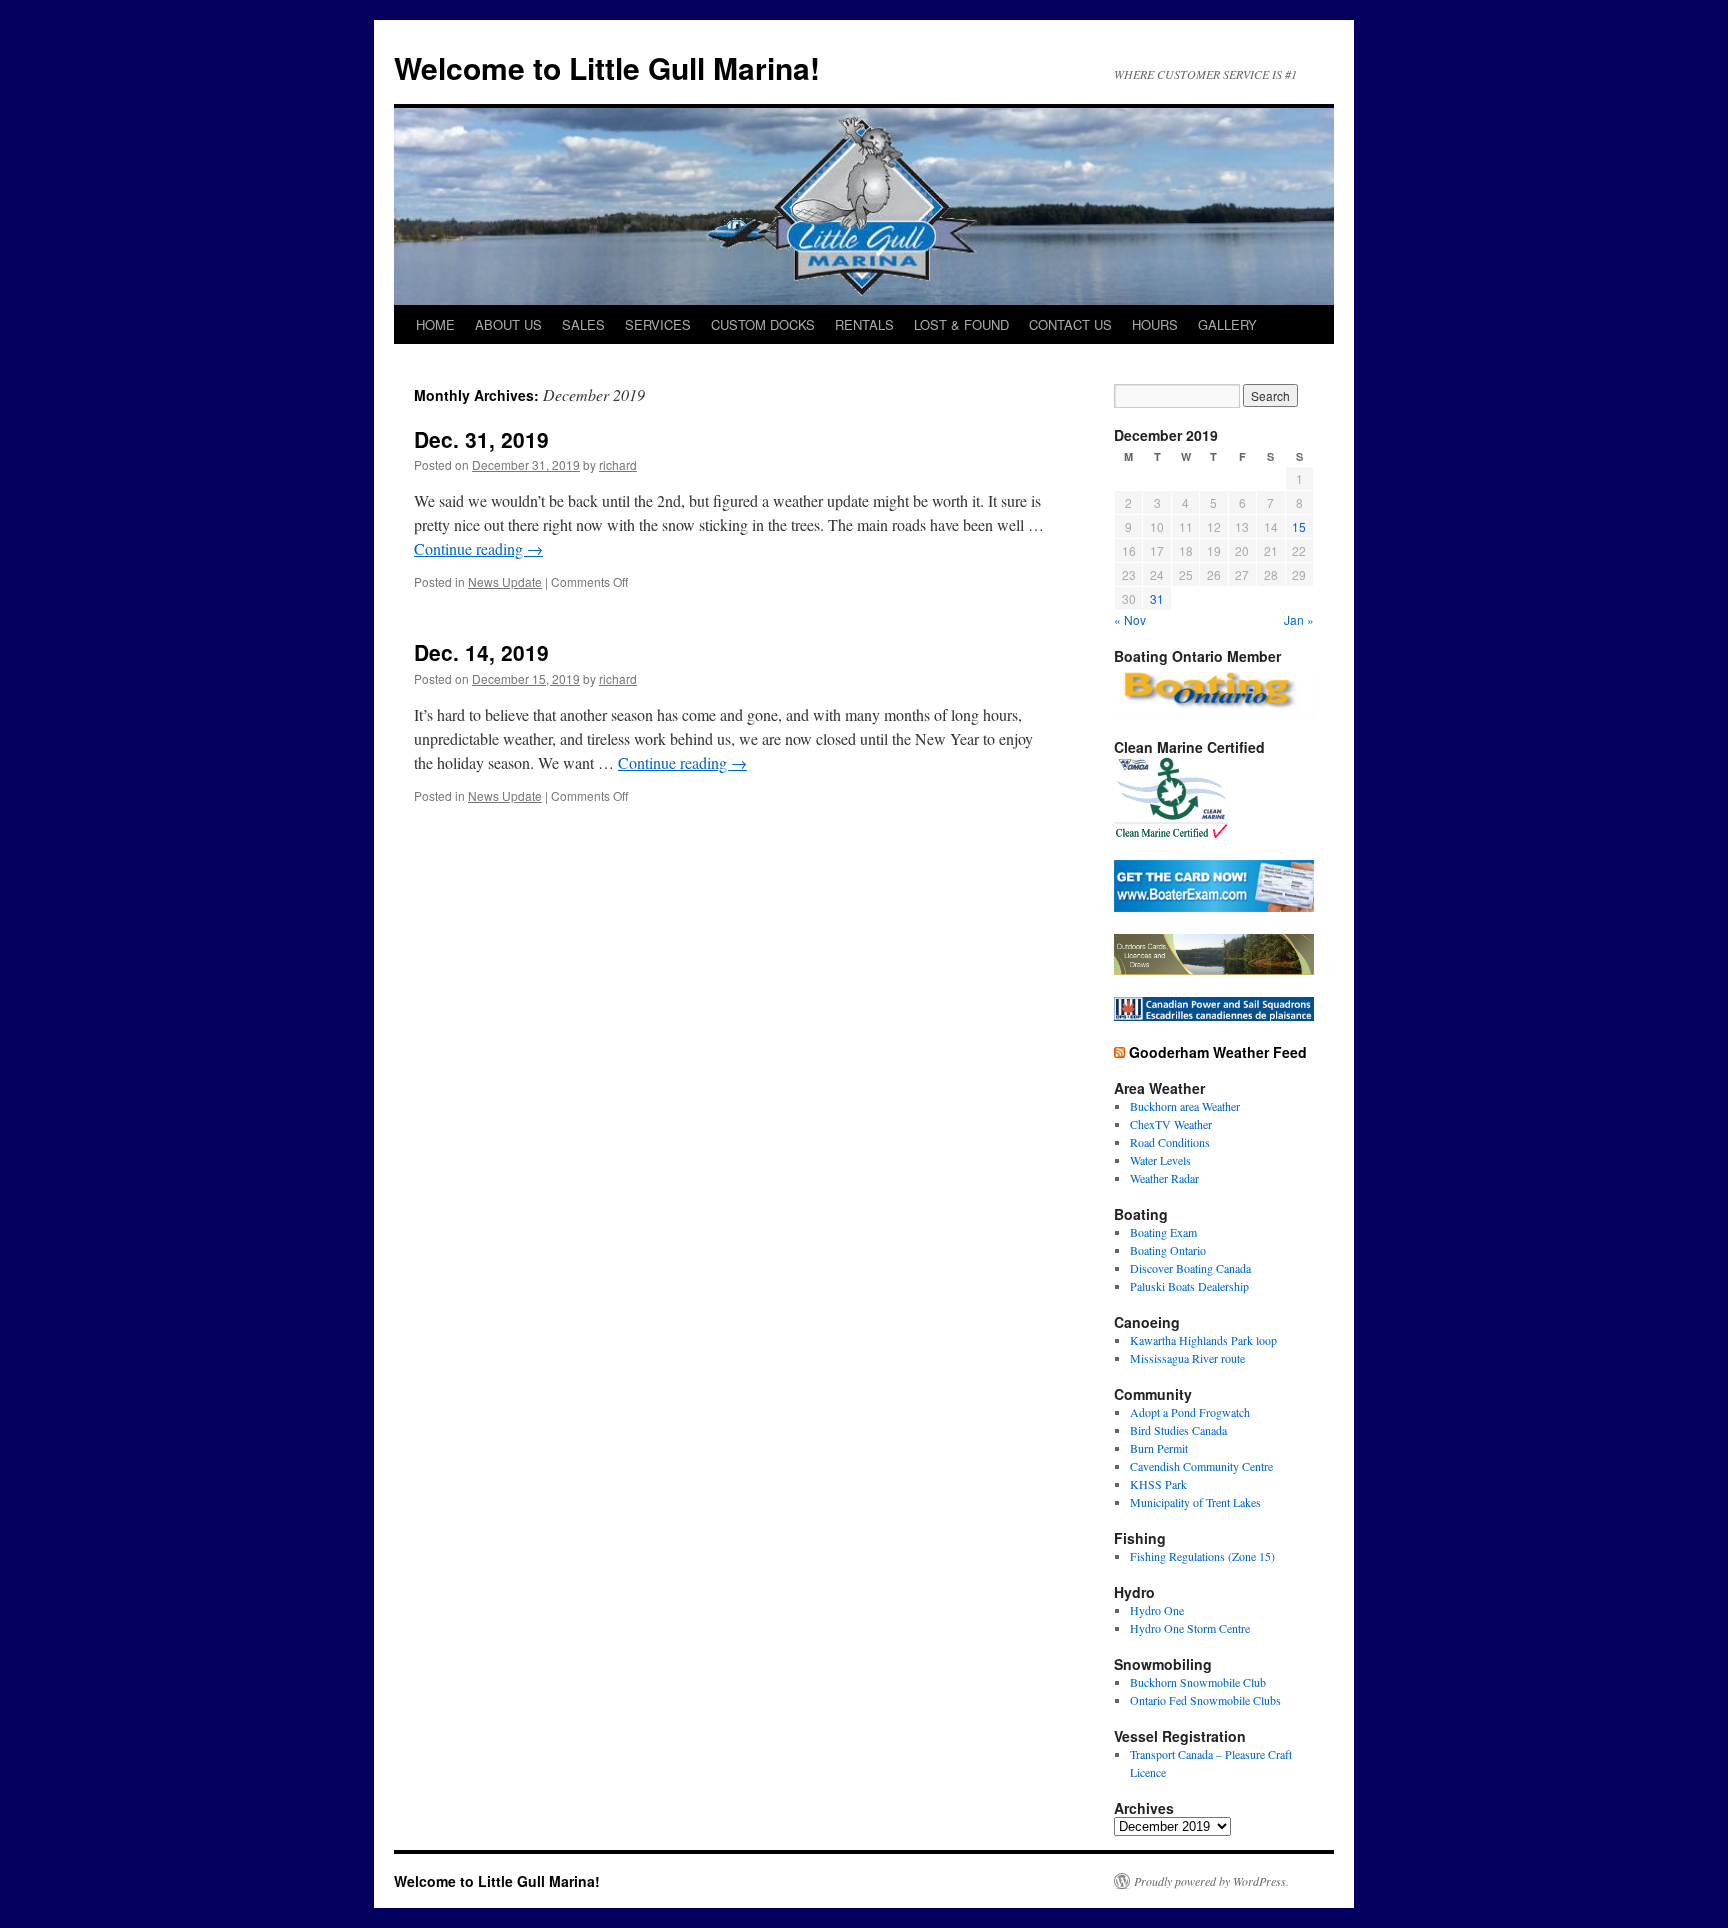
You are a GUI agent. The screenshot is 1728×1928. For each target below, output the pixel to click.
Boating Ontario (1168, 1250)
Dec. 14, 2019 (481, 652)
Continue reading (478, 548)
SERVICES (658, 324)
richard (618, 464)
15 (1299, 526)
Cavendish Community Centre (1201, 1466)
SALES (583, 324)
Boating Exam (1163, 1232)
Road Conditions (1170, 1142)
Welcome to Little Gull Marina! (607, 67)
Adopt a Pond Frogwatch (1190, 1412)
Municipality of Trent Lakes (1195, 1502)
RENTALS (864, 324)
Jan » (1299, 619)
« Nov (1130, 619)
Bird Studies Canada (1178, 1430)
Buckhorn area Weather (1185, 1106)
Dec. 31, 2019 (481, 439)
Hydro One (1157, 1610)
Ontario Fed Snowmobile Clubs (1205, 1700)
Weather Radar (1164, 1178)
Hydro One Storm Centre (1190, 1628)
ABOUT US (508, 324)
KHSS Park (1158, 1484)
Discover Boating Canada (1190, 1268)
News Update (505, 581)
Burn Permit (1159, 1448)
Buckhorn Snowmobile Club (1198, 1682)
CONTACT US (1070, 324)
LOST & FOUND (961, 324)
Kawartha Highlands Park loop (1203, 1340)
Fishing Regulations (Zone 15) (1202, 1556)
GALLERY (1227, 324)
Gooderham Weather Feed (1218, 1052)
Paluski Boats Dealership (1189, 1286)
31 (1157, 598)
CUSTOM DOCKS (763, 324)
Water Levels (1160, 1160)
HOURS (1155, 324)
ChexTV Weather (1171, 1124)
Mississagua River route (1187, 1358)
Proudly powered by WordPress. (1211, 1881)
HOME (435, 324)
